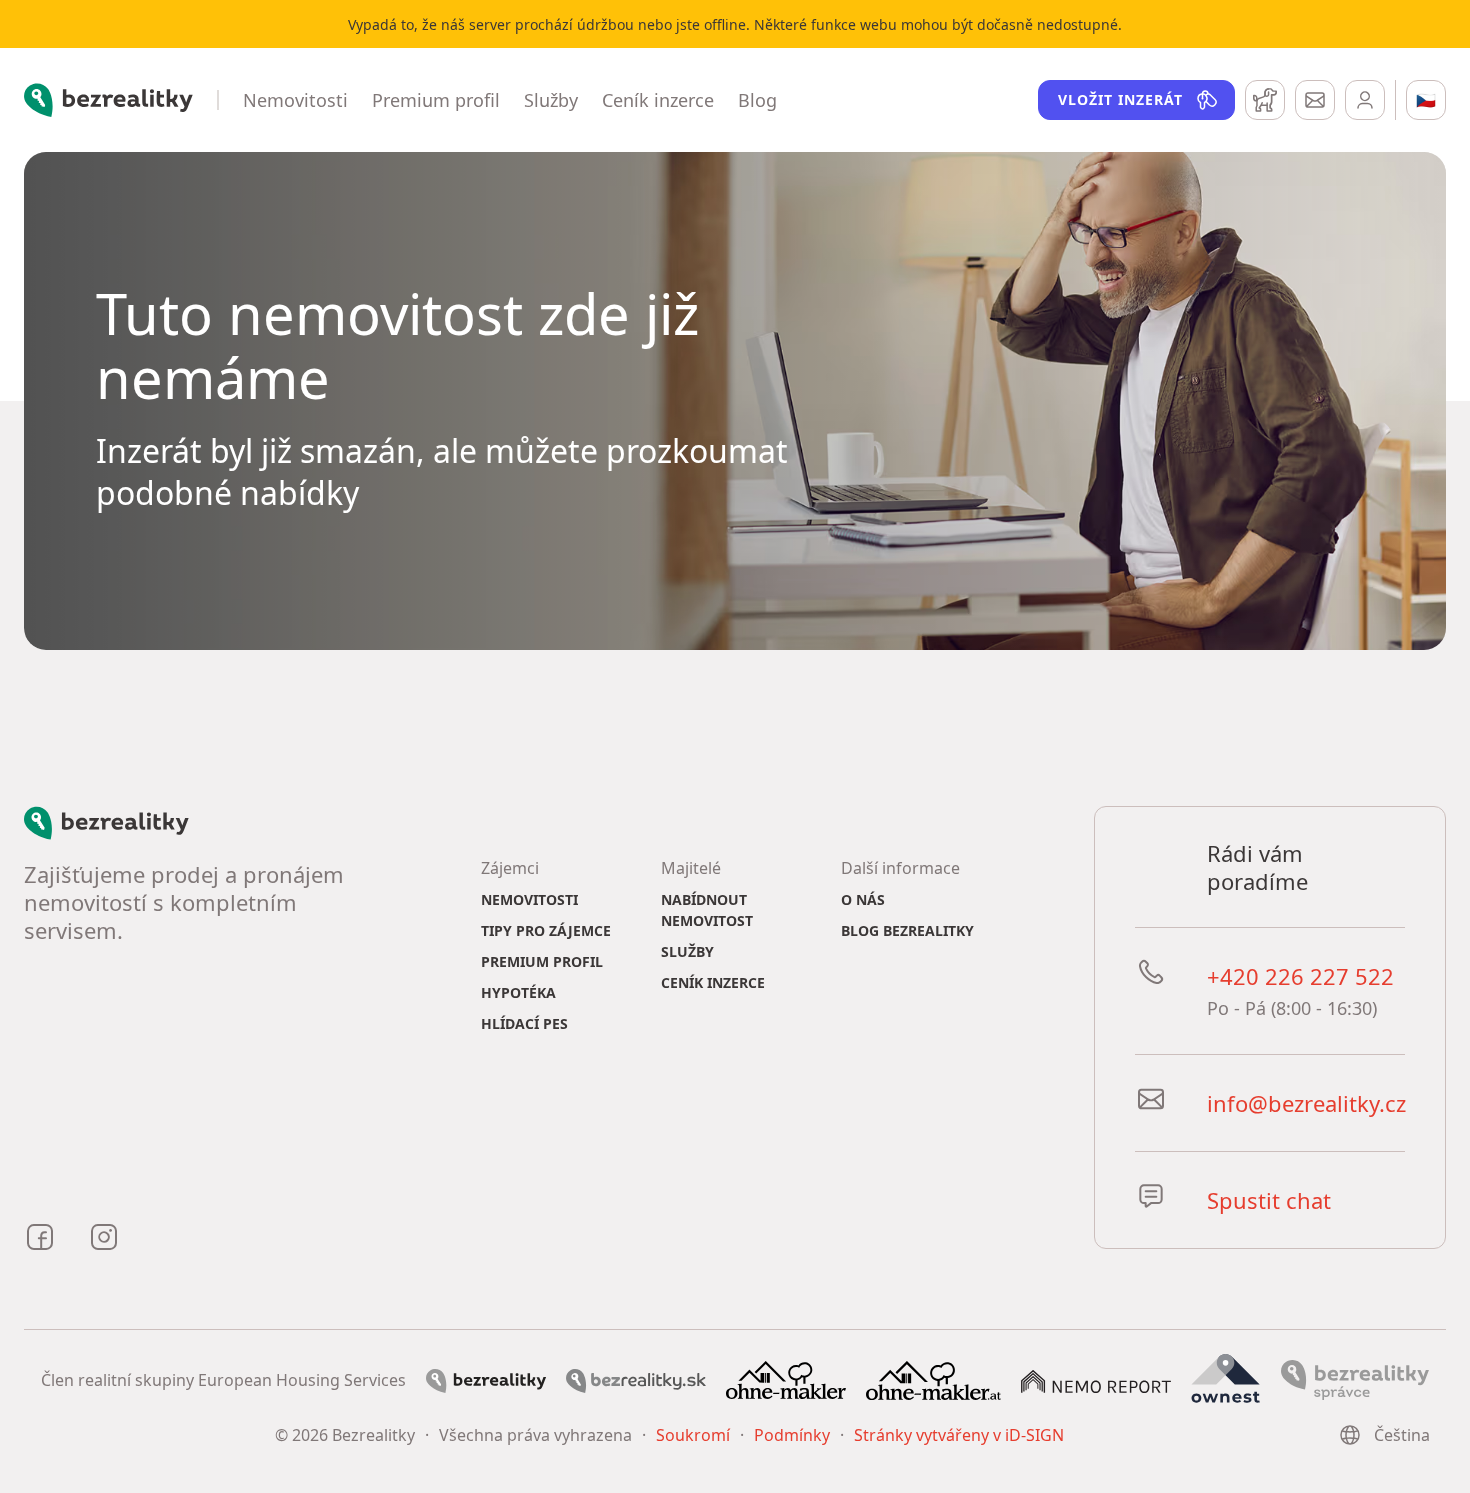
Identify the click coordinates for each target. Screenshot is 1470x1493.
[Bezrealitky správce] (1355, 1378)
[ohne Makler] (786, 1378)
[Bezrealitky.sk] (636, 1379)
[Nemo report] (1096, 1380)
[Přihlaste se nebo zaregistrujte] (1365, 100)
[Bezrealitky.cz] (486, 1379)
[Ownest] (1226, 1378)
